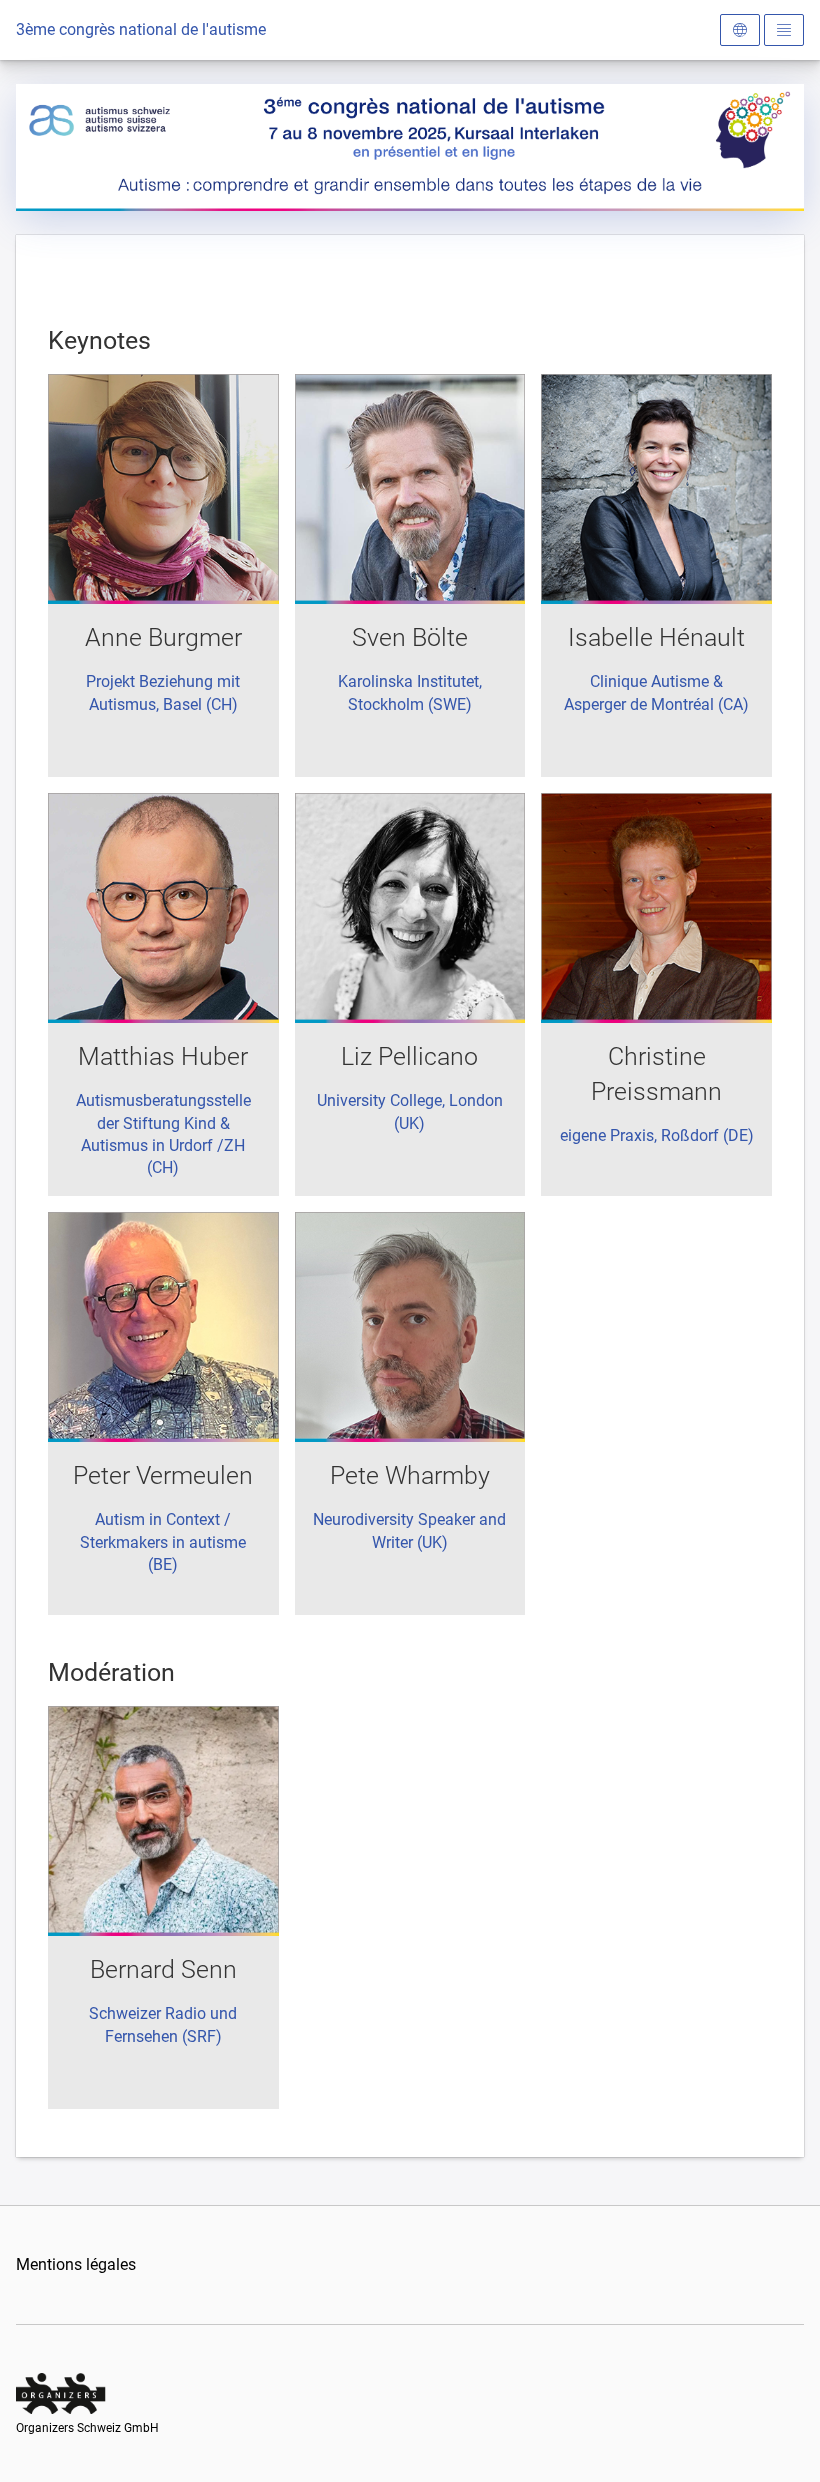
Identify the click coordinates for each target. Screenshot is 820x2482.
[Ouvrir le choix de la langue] (740, 30)
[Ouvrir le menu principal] (784, 30)
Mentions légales (76, 2264)
